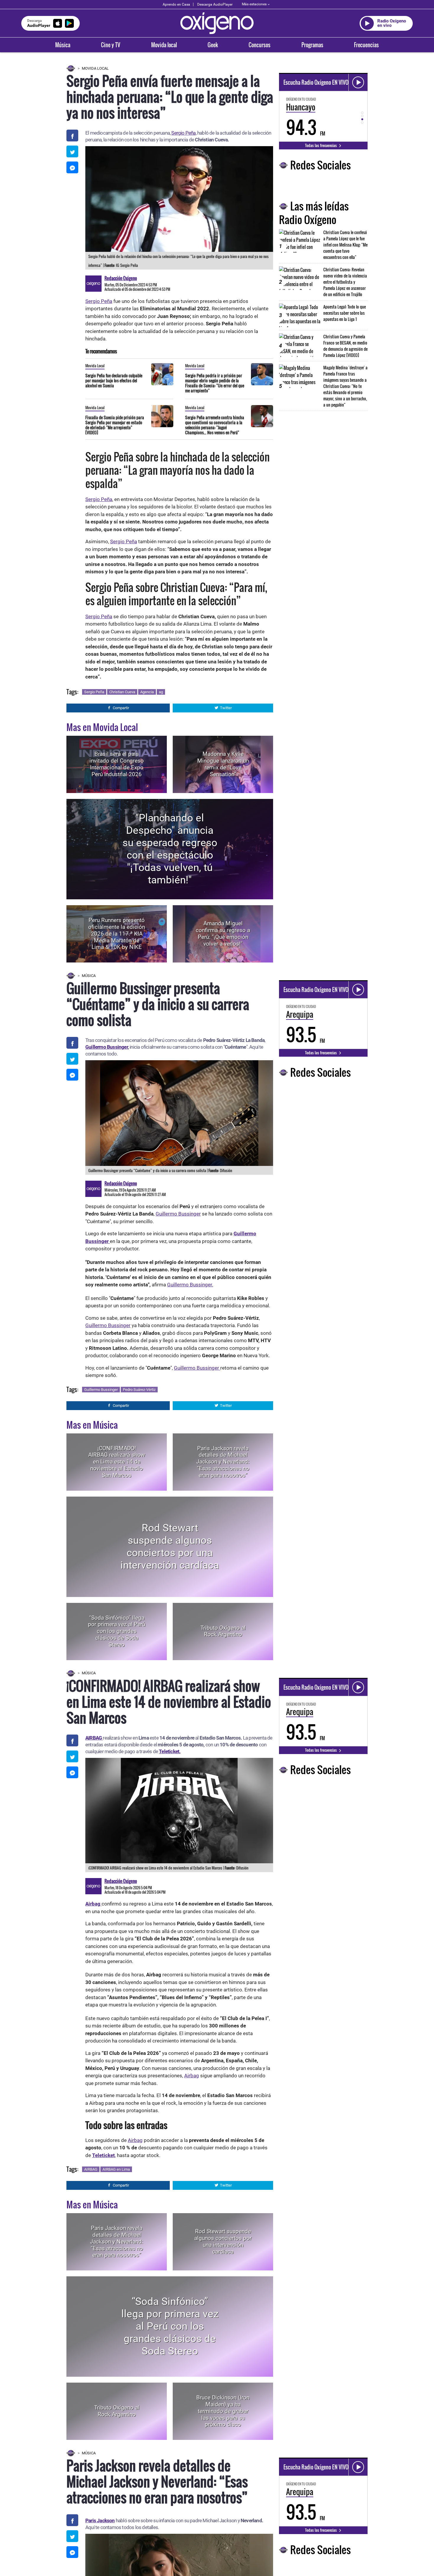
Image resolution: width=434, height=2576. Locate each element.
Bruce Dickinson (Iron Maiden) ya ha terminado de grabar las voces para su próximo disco (223, 2411)
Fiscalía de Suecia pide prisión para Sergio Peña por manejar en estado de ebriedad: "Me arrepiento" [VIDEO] (115, 425)
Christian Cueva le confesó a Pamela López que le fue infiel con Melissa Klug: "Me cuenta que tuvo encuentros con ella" (345, 245)
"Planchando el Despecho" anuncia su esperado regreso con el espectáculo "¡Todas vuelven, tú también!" (170, 849)
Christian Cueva (122, 692)
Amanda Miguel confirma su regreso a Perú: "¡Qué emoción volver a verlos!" (223, 934)
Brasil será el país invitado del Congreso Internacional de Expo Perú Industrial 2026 (117, 764)
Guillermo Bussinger (107, 1047)
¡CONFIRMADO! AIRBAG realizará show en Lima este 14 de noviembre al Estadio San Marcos (117, 1462)
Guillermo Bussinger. (190, 1285)
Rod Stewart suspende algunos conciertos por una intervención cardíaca (170, 1547)
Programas (312, 45)
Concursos (260, 45)
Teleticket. (170, 1751)
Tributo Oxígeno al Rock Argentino (223, 1631)
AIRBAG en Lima (116, 2169)
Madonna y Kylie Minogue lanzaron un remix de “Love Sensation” (223, 764)
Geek (213, 45)
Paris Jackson (100, 2520)
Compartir (121, 708)
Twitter (226, 708)
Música (63, 45)
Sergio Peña (183, 133)
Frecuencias (366, 45)
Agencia (147, 692)
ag (161, 692)
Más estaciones (254, 4)
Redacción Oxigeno (121, 278)
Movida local (164, 45)
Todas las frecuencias (321, 145)
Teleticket (103, 2155)
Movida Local (95, 68)
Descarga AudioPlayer (215, 4)
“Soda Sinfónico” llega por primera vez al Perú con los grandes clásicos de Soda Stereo (117, 1631)
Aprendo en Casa (176, 4)
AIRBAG (91, 2169)
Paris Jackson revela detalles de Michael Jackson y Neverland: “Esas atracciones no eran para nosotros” (223, 1462)
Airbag (192, 2076)
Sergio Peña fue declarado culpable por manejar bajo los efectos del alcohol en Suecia (114, 380)
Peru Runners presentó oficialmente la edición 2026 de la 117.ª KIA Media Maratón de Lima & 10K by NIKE (117, 934)
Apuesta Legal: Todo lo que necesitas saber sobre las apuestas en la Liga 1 (345, 313)
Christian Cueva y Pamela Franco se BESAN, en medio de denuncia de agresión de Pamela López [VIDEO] (345, 346)
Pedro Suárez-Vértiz (139, 1390)
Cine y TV (111, 45)
